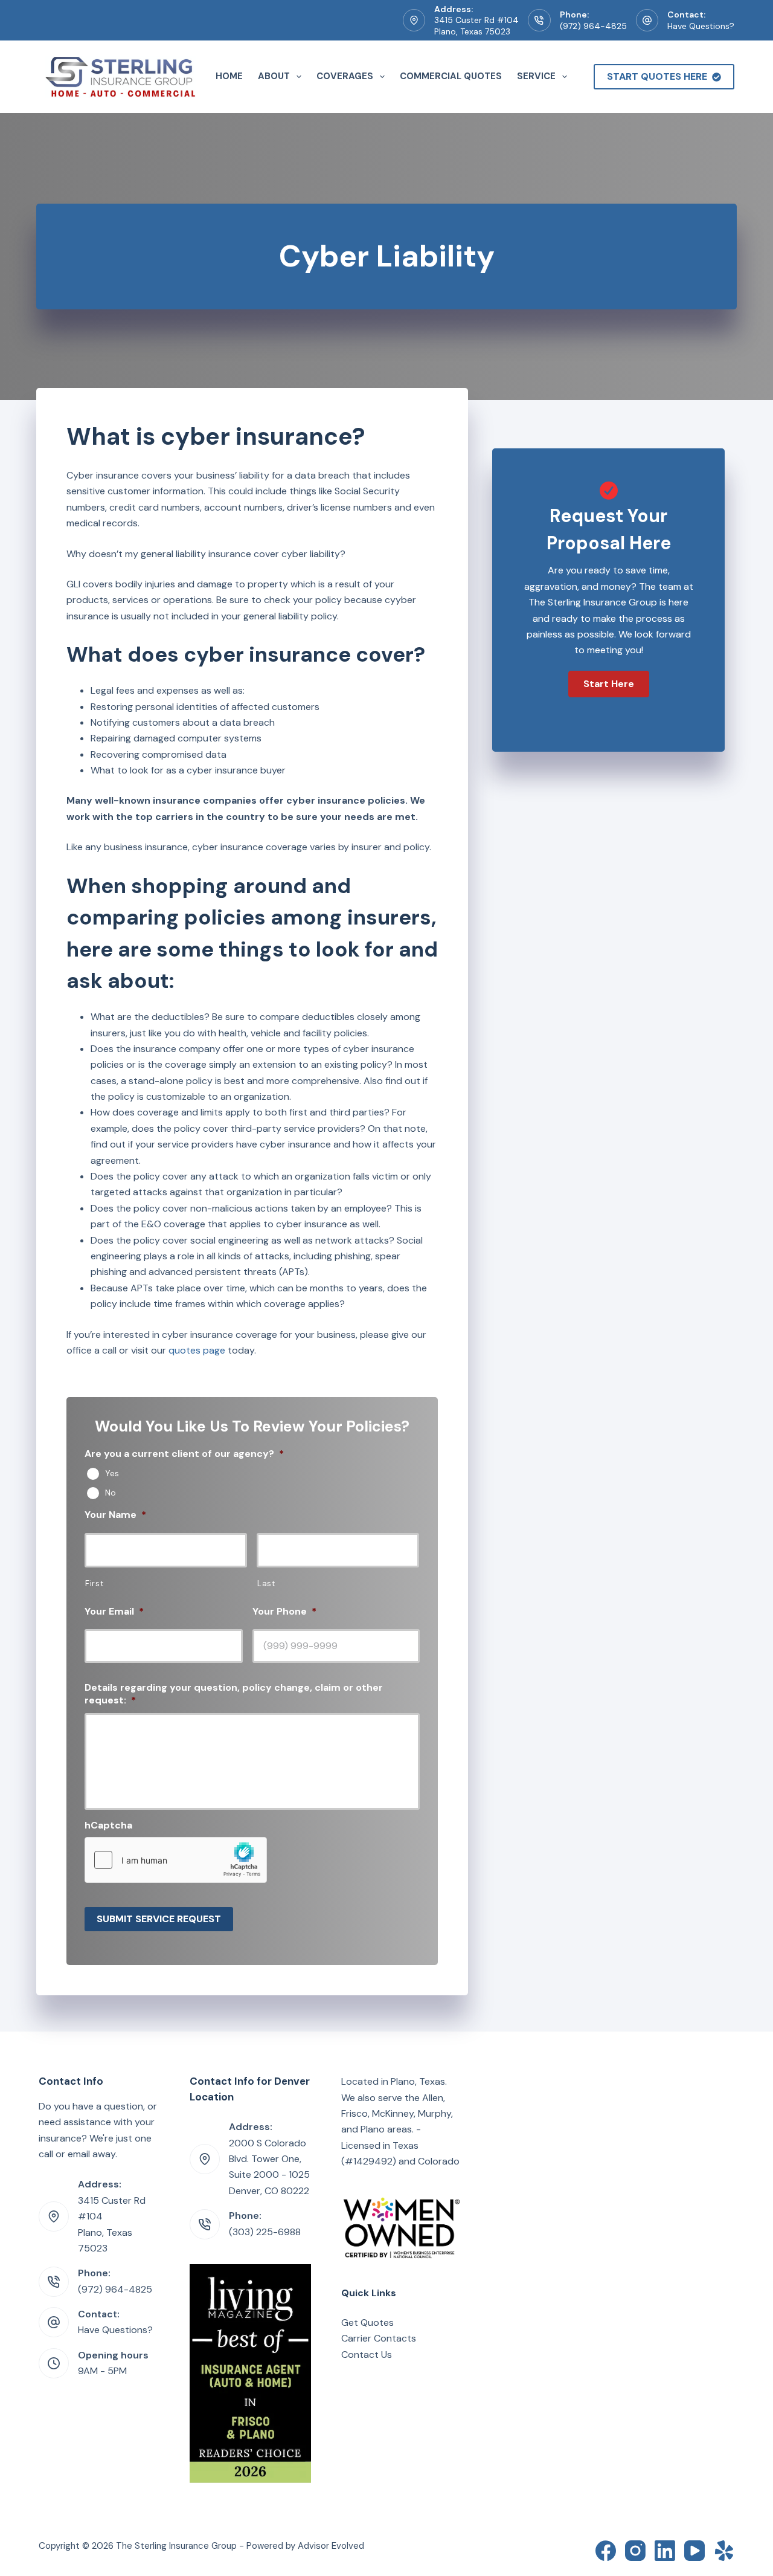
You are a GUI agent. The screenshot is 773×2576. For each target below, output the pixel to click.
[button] (609, 684)
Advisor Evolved (331, 2546)
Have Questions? (701, 26)
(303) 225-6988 (265, 2232)
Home (229, 76)
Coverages (345, 76)
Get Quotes (367, 2323)
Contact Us (367, 2355)
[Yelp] (724, 2551)
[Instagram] (635, 2551)
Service (536, 76)
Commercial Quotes (451, 76)
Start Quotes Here (657, 76)
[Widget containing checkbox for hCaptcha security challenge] (176, 1860)
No (111, 1493)
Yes (112, 1473)
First (94, 1583)
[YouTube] (694, 2551)
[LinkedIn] (665, 2551)
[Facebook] (606, 2551)
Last (266, 1583)
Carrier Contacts (379, 2338)
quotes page (197, 1350)
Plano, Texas (418, 2081)
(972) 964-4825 (593, 26)
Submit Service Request (159, 1919)
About (274, 76)
